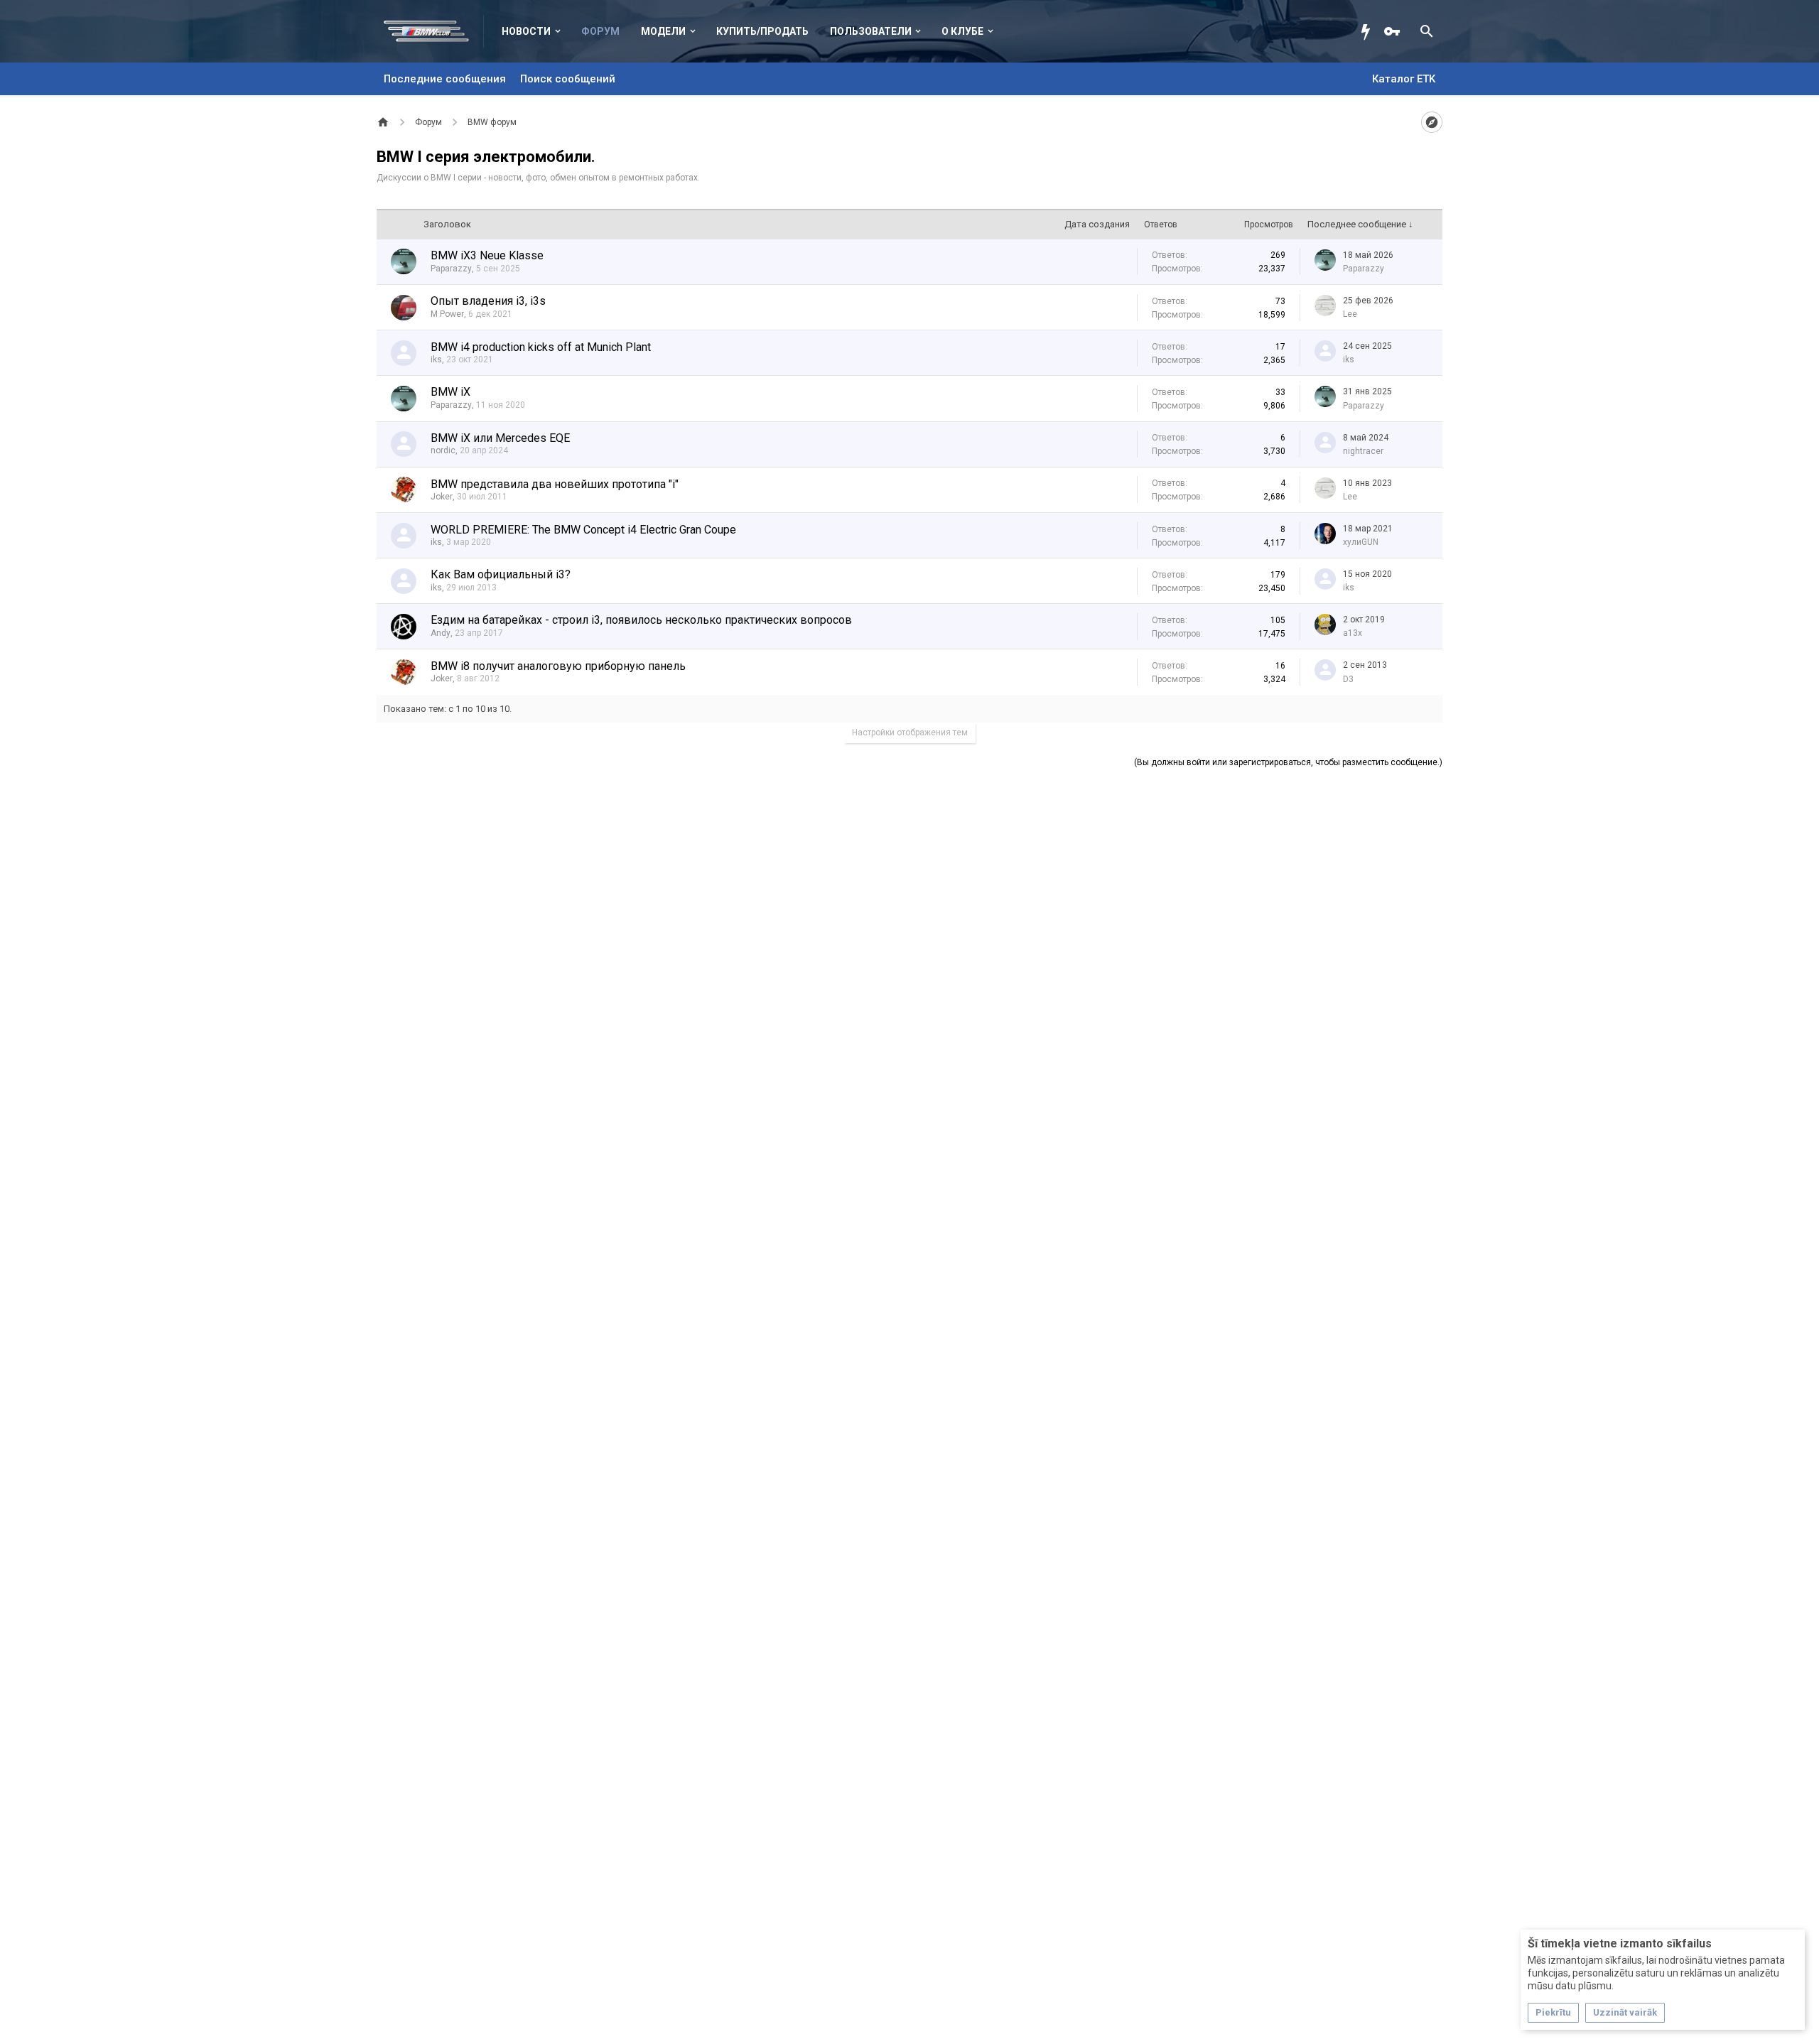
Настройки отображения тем (910, 732)
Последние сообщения (445, 79)
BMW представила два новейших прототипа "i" (555, 484)
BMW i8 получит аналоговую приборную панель (558, 666)
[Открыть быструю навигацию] (1432, 122)
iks (436, 359)
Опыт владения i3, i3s (488, 301)
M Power (447, 314)
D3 (1348, 679)
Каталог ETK (1404, 79)
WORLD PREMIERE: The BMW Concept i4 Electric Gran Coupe (583, 530)
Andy (441, 633)
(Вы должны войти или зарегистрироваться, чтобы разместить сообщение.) (1288, 762)
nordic (443, 450)
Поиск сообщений (568, 79)
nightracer (1363, 451)
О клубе (962, 31)
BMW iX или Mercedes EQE (500, 438)
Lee (1350, 314)
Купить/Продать (762, 31)
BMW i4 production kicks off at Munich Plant (541, 347)
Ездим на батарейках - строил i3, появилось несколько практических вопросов (641, 620)
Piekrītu (1553, 2012)
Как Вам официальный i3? (501, 574)
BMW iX (450, 392)
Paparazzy (451, 269)
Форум (600, 31)
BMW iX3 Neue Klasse (487, 255)
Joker (442, 497)
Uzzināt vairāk (1625, 2012)
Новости (526, 31)
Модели (663, 31)
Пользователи (871, 31)
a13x (1353, 633)
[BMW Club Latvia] (434, 31)
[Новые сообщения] (1369, 31)
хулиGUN (1361, 542)
